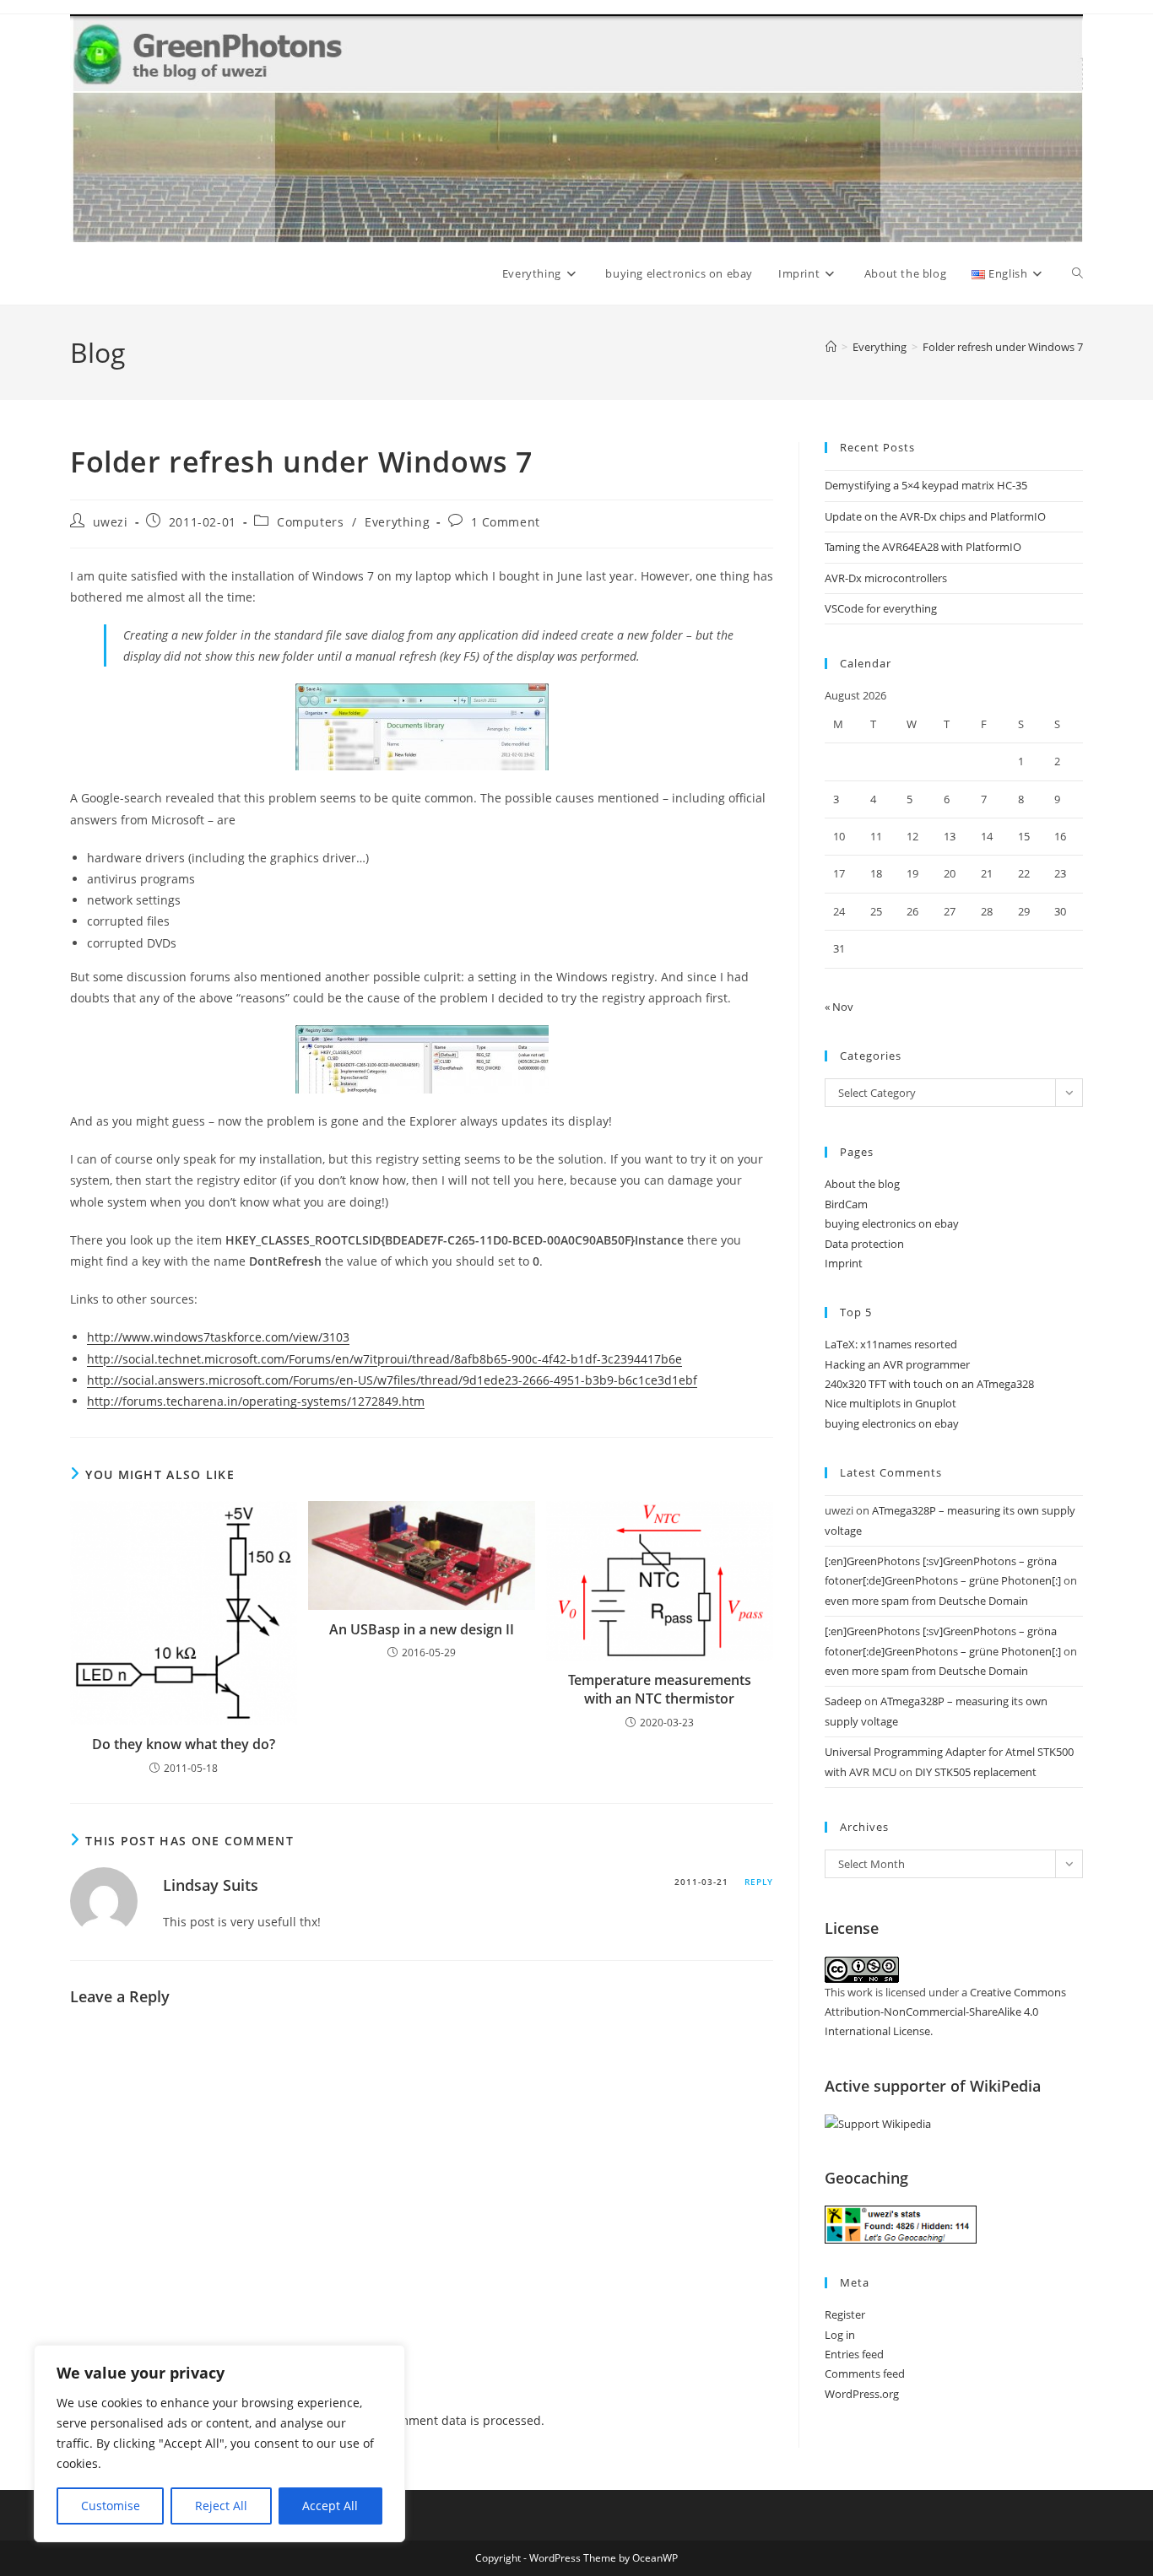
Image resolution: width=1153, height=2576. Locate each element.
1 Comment (506, 522)
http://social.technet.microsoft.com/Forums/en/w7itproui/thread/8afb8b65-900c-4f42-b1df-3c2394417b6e (384, 1359)
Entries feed (854, 2354)
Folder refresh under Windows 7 (1003, 347)
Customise (111, 2506)
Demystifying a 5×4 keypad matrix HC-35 (926, 485)
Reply (759, 1882)
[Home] (831, 347)
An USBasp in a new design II (422, 1629)
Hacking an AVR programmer (897, 1364)
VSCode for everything (881, 608)
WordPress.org (862, 2394)
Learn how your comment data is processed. (419, 2420)
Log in (840, 2335)
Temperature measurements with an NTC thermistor (660, 1689)
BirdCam (846, 1204)
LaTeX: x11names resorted (891, 1344)
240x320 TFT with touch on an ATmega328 (929, 1384)
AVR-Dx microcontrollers (886, 578)
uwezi (111, 522)
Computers (310, 522)
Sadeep (843, 1701)
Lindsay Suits (211, 1885)
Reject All (221, 2506)
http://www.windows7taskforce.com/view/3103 (218, 1337)
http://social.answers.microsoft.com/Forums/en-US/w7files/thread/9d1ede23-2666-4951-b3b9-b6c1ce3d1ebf (392, 1380)
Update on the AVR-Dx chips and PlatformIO (935, 516)
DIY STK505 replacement (976, 1772)
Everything (397, 522)
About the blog (862, 1184)
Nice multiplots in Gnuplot (890, 1403)
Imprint (844, 1263)
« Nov (839, 1007)
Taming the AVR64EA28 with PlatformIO (923, 547)
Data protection (864, 1244)
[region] (219, 2444)
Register (845, 2314)
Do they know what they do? (184, 1744)
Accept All (330, 2506)
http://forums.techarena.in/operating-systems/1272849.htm (256, 1401)
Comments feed (865, 2373)
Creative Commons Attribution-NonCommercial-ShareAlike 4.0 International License (945, 2012)
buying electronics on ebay (892, 1223)
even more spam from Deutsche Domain (926, 1601)
